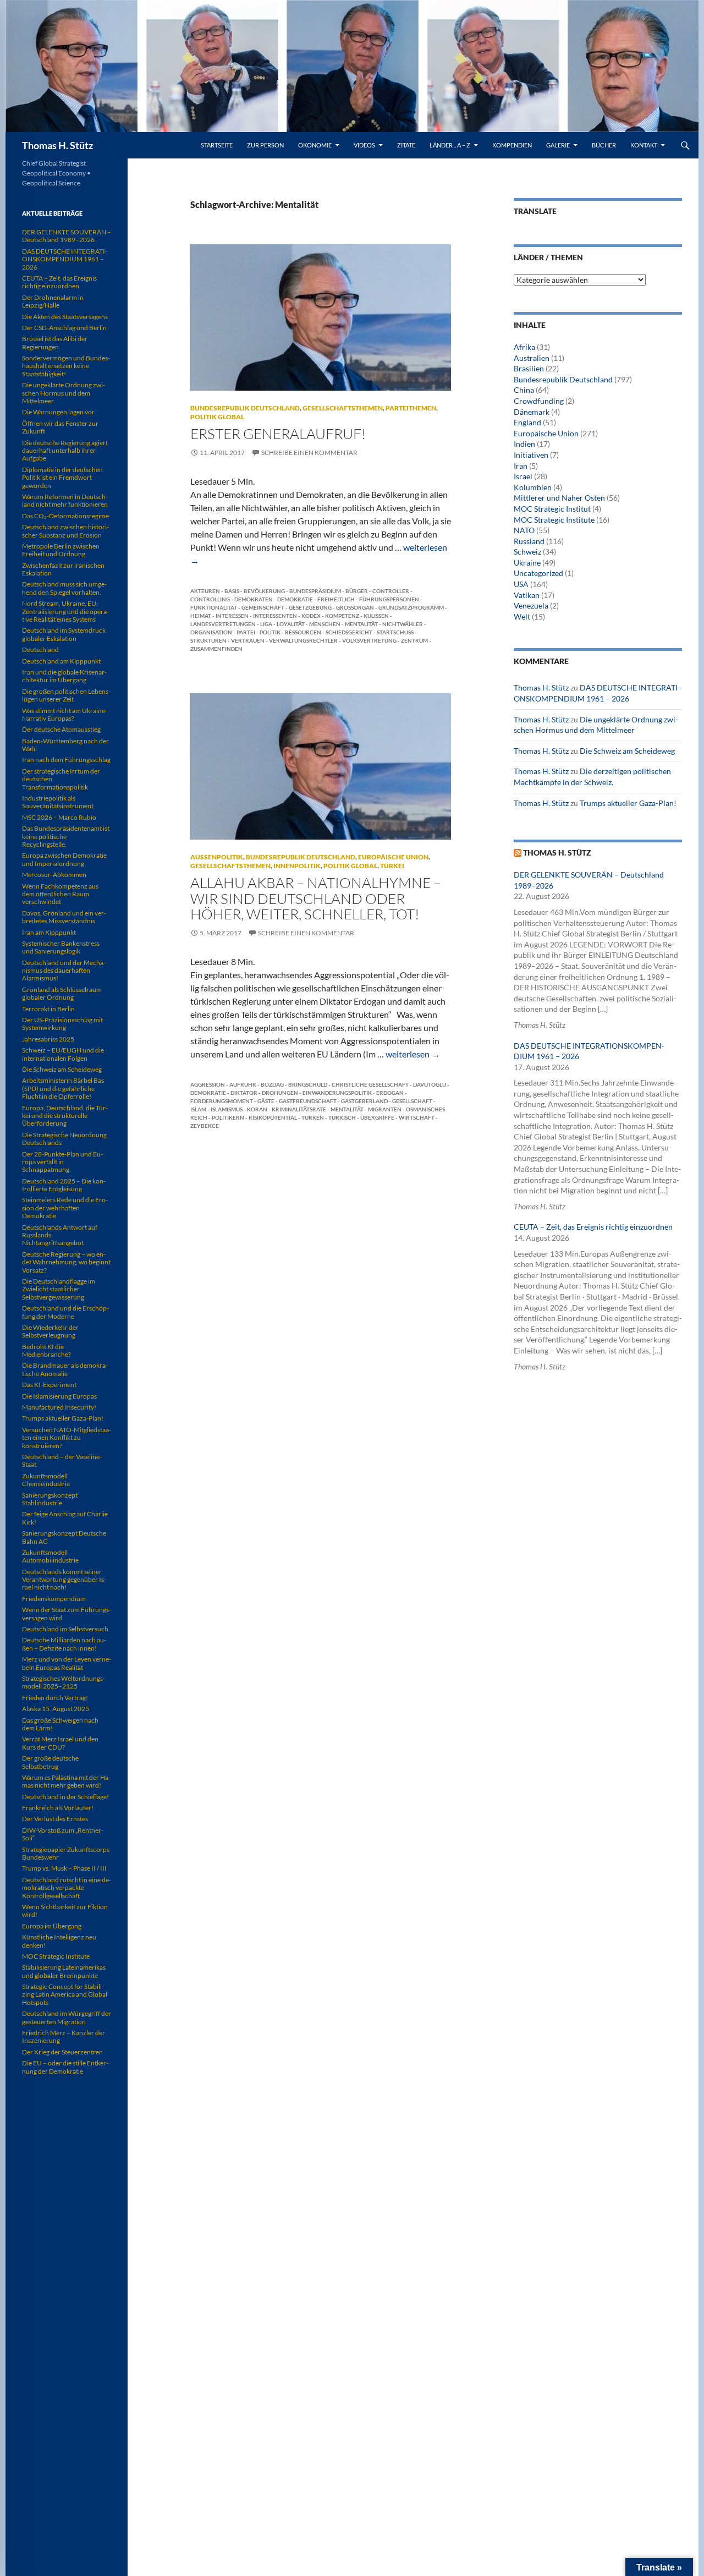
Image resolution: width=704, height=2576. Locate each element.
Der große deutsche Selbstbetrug (50, 1762)
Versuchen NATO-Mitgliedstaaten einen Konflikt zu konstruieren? (67, 1438)
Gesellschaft (412, 1101)
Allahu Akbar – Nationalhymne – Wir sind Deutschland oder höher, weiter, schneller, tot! (316, 898)
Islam (198, 1109)
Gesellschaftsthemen (343, 408)
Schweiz (527, 552)
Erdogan (390, 1093)
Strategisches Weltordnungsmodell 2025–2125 (64, 1682)
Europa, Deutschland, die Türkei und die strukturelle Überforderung (65, 1116)
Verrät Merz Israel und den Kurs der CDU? (60, 1743)
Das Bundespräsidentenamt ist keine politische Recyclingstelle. (66, 836)
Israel (523, 476)
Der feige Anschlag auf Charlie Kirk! (65, 1518)
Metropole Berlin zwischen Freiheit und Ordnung (61, 550)
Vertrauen (248, 640)
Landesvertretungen (223, 624)
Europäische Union (393, 857)
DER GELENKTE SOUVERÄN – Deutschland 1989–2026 (67, 236)
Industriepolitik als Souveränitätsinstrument (58, 802)
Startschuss (395, 632)
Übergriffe (377, 1117)
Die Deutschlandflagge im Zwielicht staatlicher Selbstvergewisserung (59, 1289)
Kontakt (644, 145)
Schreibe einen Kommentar (309, 453)
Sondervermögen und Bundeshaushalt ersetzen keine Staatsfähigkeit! (66, 366)
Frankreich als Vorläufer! (58, 1808)
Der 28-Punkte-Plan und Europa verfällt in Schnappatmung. (62, 1162)
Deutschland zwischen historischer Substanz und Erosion (65, 531)
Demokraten (254, 599)
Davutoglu (430, 1084)
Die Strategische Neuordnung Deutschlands (64, 1139)
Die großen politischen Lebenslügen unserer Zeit (66, 695)
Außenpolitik (217, 857)
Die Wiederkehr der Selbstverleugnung (50, 1331)
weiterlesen (413, 1054)
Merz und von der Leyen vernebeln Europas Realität (67, 1663)
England (527, 422)
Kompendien (512, 145)
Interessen (232, 616)
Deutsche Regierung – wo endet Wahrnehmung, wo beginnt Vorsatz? (66, 1262)
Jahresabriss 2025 (48, 1039)
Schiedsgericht (349, 632)
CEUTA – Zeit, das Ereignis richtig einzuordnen (593, 1227)
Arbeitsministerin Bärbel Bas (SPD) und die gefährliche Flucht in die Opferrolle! (63, 1088)
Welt (522, 616)
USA (521, 584)
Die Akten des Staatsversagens (65, 317)
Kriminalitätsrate (299, 1109)
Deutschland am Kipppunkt (61, 661)
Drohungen (280, 1093)
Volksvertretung (369, 640)
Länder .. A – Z (450, 145)
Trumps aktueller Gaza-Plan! (628, 803)
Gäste (266, 1101)
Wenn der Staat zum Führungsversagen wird (67, 1613)
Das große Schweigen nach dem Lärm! (60, 1724)
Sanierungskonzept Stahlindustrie (50, 1499)
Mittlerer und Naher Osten (559, 498)
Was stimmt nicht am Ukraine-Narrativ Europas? (65, 714)
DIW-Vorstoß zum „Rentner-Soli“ (63, 1834)
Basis (232, 591)
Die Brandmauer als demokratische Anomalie (65, 1369)
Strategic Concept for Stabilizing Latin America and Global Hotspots (65, 1994)
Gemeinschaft (263, 607)
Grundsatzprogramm (411, 607)
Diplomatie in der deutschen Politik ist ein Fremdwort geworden (62, 478)
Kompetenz (342, 616)
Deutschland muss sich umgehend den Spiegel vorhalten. (64, 588)
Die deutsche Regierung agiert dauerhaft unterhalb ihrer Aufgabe (65, 451)
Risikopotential (273, 1117)
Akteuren (205, 591)
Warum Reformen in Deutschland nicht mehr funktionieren (65, 500)
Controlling (210, 599)
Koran (257, 1109)
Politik (270, 632)
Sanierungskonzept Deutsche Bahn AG (64, 1537)
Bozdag (272, 1084)
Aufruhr (243, 1084)
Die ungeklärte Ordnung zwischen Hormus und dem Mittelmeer (64, 393)
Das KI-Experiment (49, 1385)
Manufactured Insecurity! (59, 1407)
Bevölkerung (264, 591)
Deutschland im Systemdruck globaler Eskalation (64, 634)
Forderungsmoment (222, 1101)
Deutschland (40, 650)
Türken (313, 1117)
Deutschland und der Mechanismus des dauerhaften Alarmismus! (64, 971)
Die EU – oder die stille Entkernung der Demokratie (65, 2067)
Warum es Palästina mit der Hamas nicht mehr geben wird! (66, 1781)
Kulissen (376, 616)
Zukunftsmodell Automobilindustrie (50, 1556)
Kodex (311, 616)
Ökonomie (315, 145)
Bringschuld (308, 1084)
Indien (524, 444)
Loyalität (291, 624)
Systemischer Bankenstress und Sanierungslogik (61, 947)
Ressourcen (303, 632)
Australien (532, 358)
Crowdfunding (539, 401)
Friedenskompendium (54, 1599)
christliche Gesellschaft (370, 1084)
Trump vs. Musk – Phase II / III (64, 1868)
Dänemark (532, 412)
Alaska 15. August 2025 (56, 1709)
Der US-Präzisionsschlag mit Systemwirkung (62, 1024)
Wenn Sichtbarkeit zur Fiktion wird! (65, 1911)
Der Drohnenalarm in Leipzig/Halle (53, 301)
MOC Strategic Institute (554, 520)
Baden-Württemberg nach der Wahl (65, 745)
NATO (524, 530)
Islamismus (227, 1109)
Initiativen (531, 455)
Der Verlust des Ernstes (55, 1819)
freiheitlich (336, 599)
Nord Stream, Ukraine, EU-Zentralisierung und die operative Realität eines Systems (65, 611)
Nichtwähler (403, 624)
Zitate (406, 145)
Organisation (211, 632)
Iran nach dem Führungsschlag (66, 760)
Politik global (217, 417)
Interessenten (275, 616)
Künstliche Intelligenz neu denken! (59, 1941)
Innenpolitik (297, 866)
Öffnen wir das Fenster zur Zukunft (60, 427)
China (524, 390)
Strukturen (208, 640)
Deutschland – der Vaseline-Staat (62, 1460)
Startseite (217, 145)
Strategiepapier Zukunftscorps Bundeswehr (66, 1853)
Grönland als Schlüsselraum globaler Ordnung (62, 993)
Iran (521, 466)
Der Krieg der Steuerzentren (62, 2052)
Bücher (604, 145)
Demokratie (295, 599)
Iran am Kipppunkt (49, 932)
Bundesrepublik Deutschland (245, 408)
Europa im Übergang (52, 1926)
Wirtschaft (417, 1117)
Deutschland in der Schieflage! (65, 1797)
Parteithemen (411, 408)
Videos (364, 145)
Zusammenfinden (216, 649)
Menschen (325, 624)
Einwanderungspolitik (337, 1093)
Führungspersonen (389, 599)
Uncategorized (538, 573)
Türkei (392, 866)
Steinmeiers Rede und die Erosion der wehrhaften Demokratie (65, 1208)
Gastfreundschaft (308, 1101)
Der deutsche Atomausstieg (61, 729)
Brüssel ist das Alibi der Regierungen (55, 342)
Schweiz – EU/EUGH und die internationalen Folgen (63, 1054)
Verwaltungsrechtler (303, 640)
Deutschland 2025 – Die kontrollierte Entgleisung (64, 1185)
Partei (246, 632)
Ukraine (527, 563)
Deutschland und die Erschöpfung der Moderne (65, 1312)
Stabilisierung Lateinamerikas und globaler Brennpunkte (64, 1971)
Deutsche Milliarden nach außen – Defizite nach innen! (64, 1644)
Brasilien (529, 368)
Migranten (385, 1109)
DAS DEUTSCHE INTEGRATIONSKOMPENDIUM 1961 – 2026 (65, 259)
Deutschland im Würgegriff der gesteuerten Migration (67, 2017)
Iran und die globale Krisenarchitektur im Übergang (64, 676)
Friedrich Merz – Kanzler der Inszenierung (64, 2037)
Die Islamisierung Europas (59, 1396)
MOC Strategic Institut (552, 509)
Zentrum (414, 640)
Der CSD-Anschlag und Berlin (64, 328)
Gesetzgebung (310, 607)
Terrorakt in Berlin (48, 1009)
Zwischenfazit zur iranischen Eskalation (63, 569)
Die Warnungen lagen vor (58, 412)
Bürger (357, 591)
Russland (529, 541)
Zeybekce (205, 1126)
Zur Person (265, 145)
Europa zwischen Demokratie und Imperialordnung (64, 859)
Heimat (201, 616)
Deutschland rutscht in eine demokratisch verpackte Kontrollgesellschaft (67, 1888)
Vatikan (527, 595)
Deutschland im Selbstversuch (65, 1629)
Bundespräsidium (315, 591)
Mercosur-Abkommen (54, 875)
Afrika (524, 347)
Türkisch (342, 1117)
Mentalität (361, 624)
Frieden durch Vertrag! (55, 1698)
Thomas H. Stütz (57, 145)
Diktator (244, 1093)
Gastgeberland (364, 1101)
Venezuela (531, 605)
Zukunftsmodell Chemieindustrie (46, 1480)
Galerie (558, 145)
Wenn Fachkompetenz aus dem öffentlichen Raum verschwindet (60, 894)
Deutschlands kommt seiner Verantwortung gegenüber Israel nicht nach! (64, 1580)
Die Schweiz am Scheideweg (627, 751)
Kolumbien (533, 487)
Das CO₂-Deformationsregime (65, 516)
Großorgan (355, 607)
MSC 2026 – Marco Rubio (59, 817)
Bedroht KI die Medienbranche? (46, 1350)
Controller (391, 591)
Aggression (208, 1084)
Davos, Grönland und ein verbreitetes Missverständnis (64, 917)
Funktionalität (214, 607)
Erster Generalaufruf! (278, 434)
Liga (266, 624)
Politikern (228, 1117)
